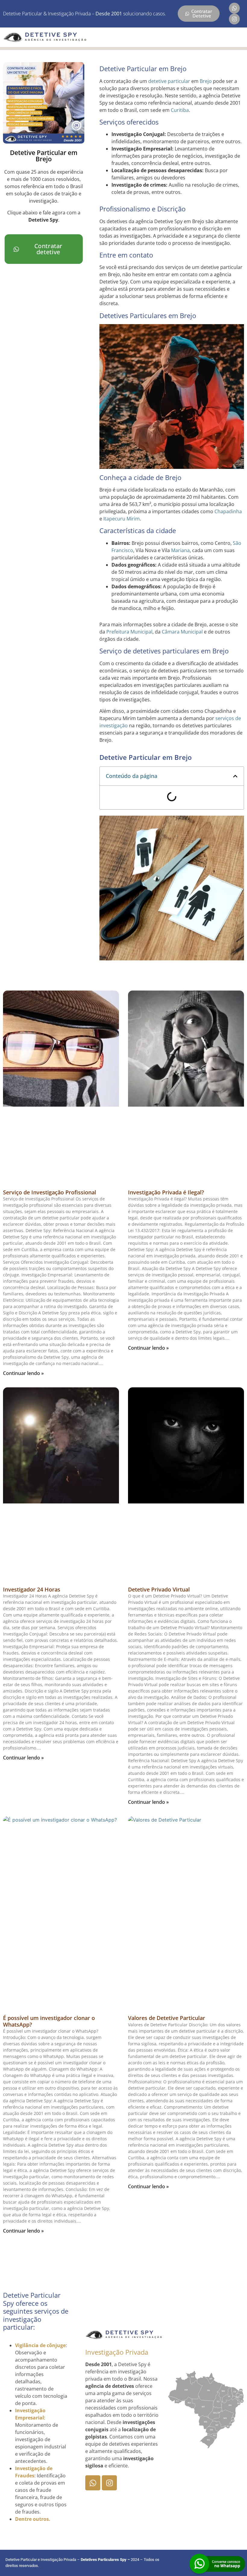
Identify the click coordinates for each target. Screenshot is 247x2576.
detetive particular (169, 81)
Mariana (180, 550)
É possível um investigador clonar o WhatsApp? (49, 2021)
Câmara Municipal (182, 632)
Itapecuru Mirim (122, 519)
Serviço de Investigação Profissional (50, 1192)
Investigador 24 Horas (32, 1589)
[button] (235, 776)
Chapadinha (228, 511)
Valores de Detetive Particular (167, 2018)
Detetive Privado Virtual (159, 1589)
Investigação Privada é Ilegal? (166, 1192)
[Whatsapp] (234, 8)
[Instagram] (234, 19)
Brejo (206, 81)
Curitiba (180, 110)
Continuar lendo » (23, 1373)
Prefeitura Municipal (129, 632)
